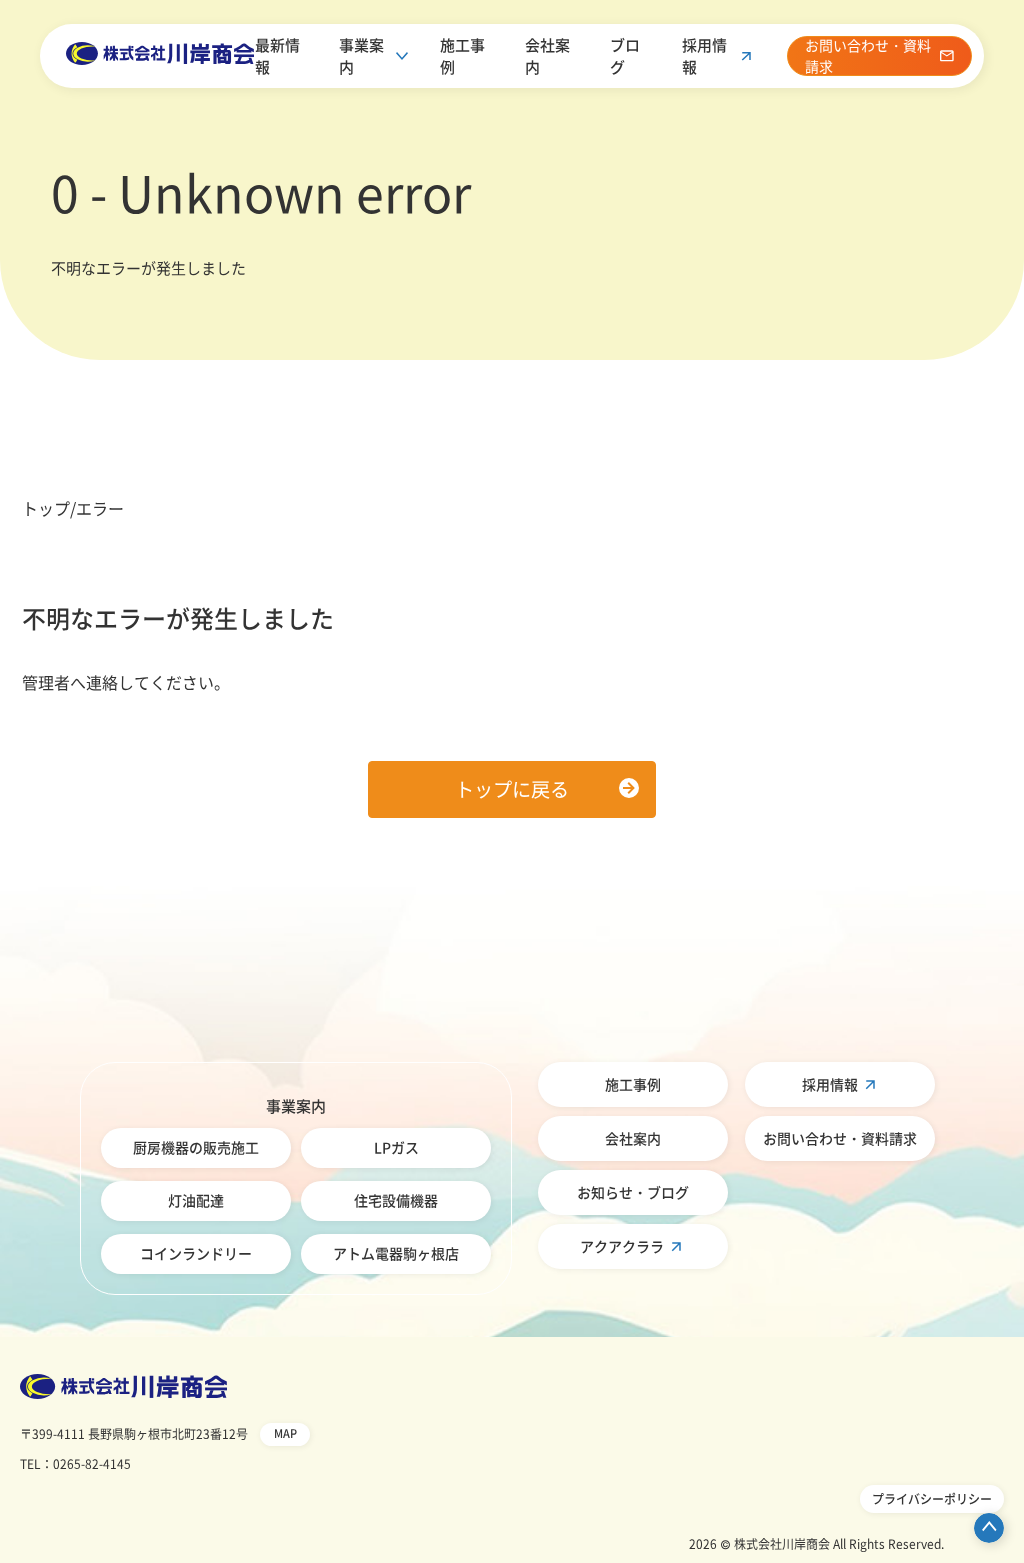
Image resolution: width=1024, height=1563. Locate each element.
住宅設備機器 (396, 1200)
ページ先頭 (989, 1528)
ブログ (625, 56)
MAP (285, 1433)
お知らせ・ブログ (633, 1192)
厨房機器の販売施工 (196, 1147)
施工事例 (462, 56)
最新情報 (277, 56)
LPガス (396, 1147)
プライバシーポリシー (932, 1499)
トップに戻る (512, 789)
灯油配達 (196, 1200)
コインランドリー (196, 1253)
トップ (46, 508)
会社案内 (547, 56)
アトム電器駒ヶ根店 (396, 1253)
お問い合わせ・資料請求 (840, 1138)
